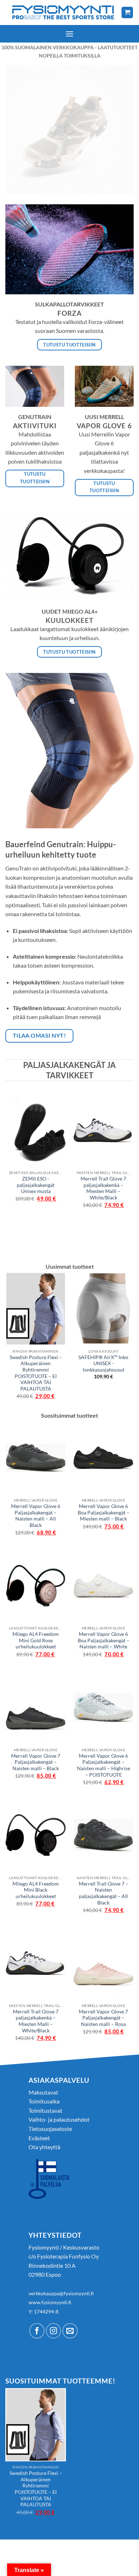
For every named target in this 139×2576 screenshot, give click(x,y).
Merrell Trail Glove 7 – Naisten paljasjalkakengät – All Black (104, 1893)
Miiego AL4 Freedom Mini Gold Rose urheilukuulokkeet (36, 1640)
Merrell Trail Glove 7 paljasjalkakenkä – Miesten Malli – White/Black (103, 1188)
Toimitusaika (44, 2101)
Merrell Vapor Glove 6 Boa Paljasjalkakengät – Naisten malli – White (104, 1640)
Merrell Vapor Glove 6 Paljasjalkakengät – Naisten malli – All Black (36, 1516)
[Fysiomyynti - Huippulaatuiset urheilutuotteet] (63, 12)
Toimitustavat (45, 2110)
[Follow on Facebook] (37, 2331)
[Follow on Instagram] (54, 2331)
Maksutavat (43, 2092)
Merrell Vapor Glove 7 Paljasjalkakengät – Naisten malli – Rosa (103, 2018)
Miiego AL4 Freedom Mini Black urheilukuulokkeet (36, 1890)
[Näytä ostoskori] (127, 13)
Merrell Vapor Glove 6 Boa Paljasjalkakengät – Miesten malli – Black (104, 1512)
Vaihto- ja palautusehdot (59, 2119)
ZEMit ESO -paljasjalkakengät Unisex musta (36, 1185)
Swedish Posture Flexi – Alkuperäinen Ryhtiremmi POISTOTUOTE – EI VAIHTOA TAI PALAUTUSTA (36, 1373)
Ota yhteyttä (44, 2147)
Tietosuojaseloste (50, 2129)
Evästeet (39, 2138)
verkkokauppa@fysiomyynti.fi (61, 2293)
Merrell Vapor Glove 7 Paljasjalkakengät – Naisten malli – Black (36, 1762)
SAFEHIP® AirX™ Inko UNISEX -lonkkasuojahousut (103, 1364)
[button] (69, 34)
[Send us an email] (70, 2331)
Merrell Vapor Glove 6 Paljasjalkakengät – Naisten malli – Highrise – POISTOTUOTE (104, 1765)
